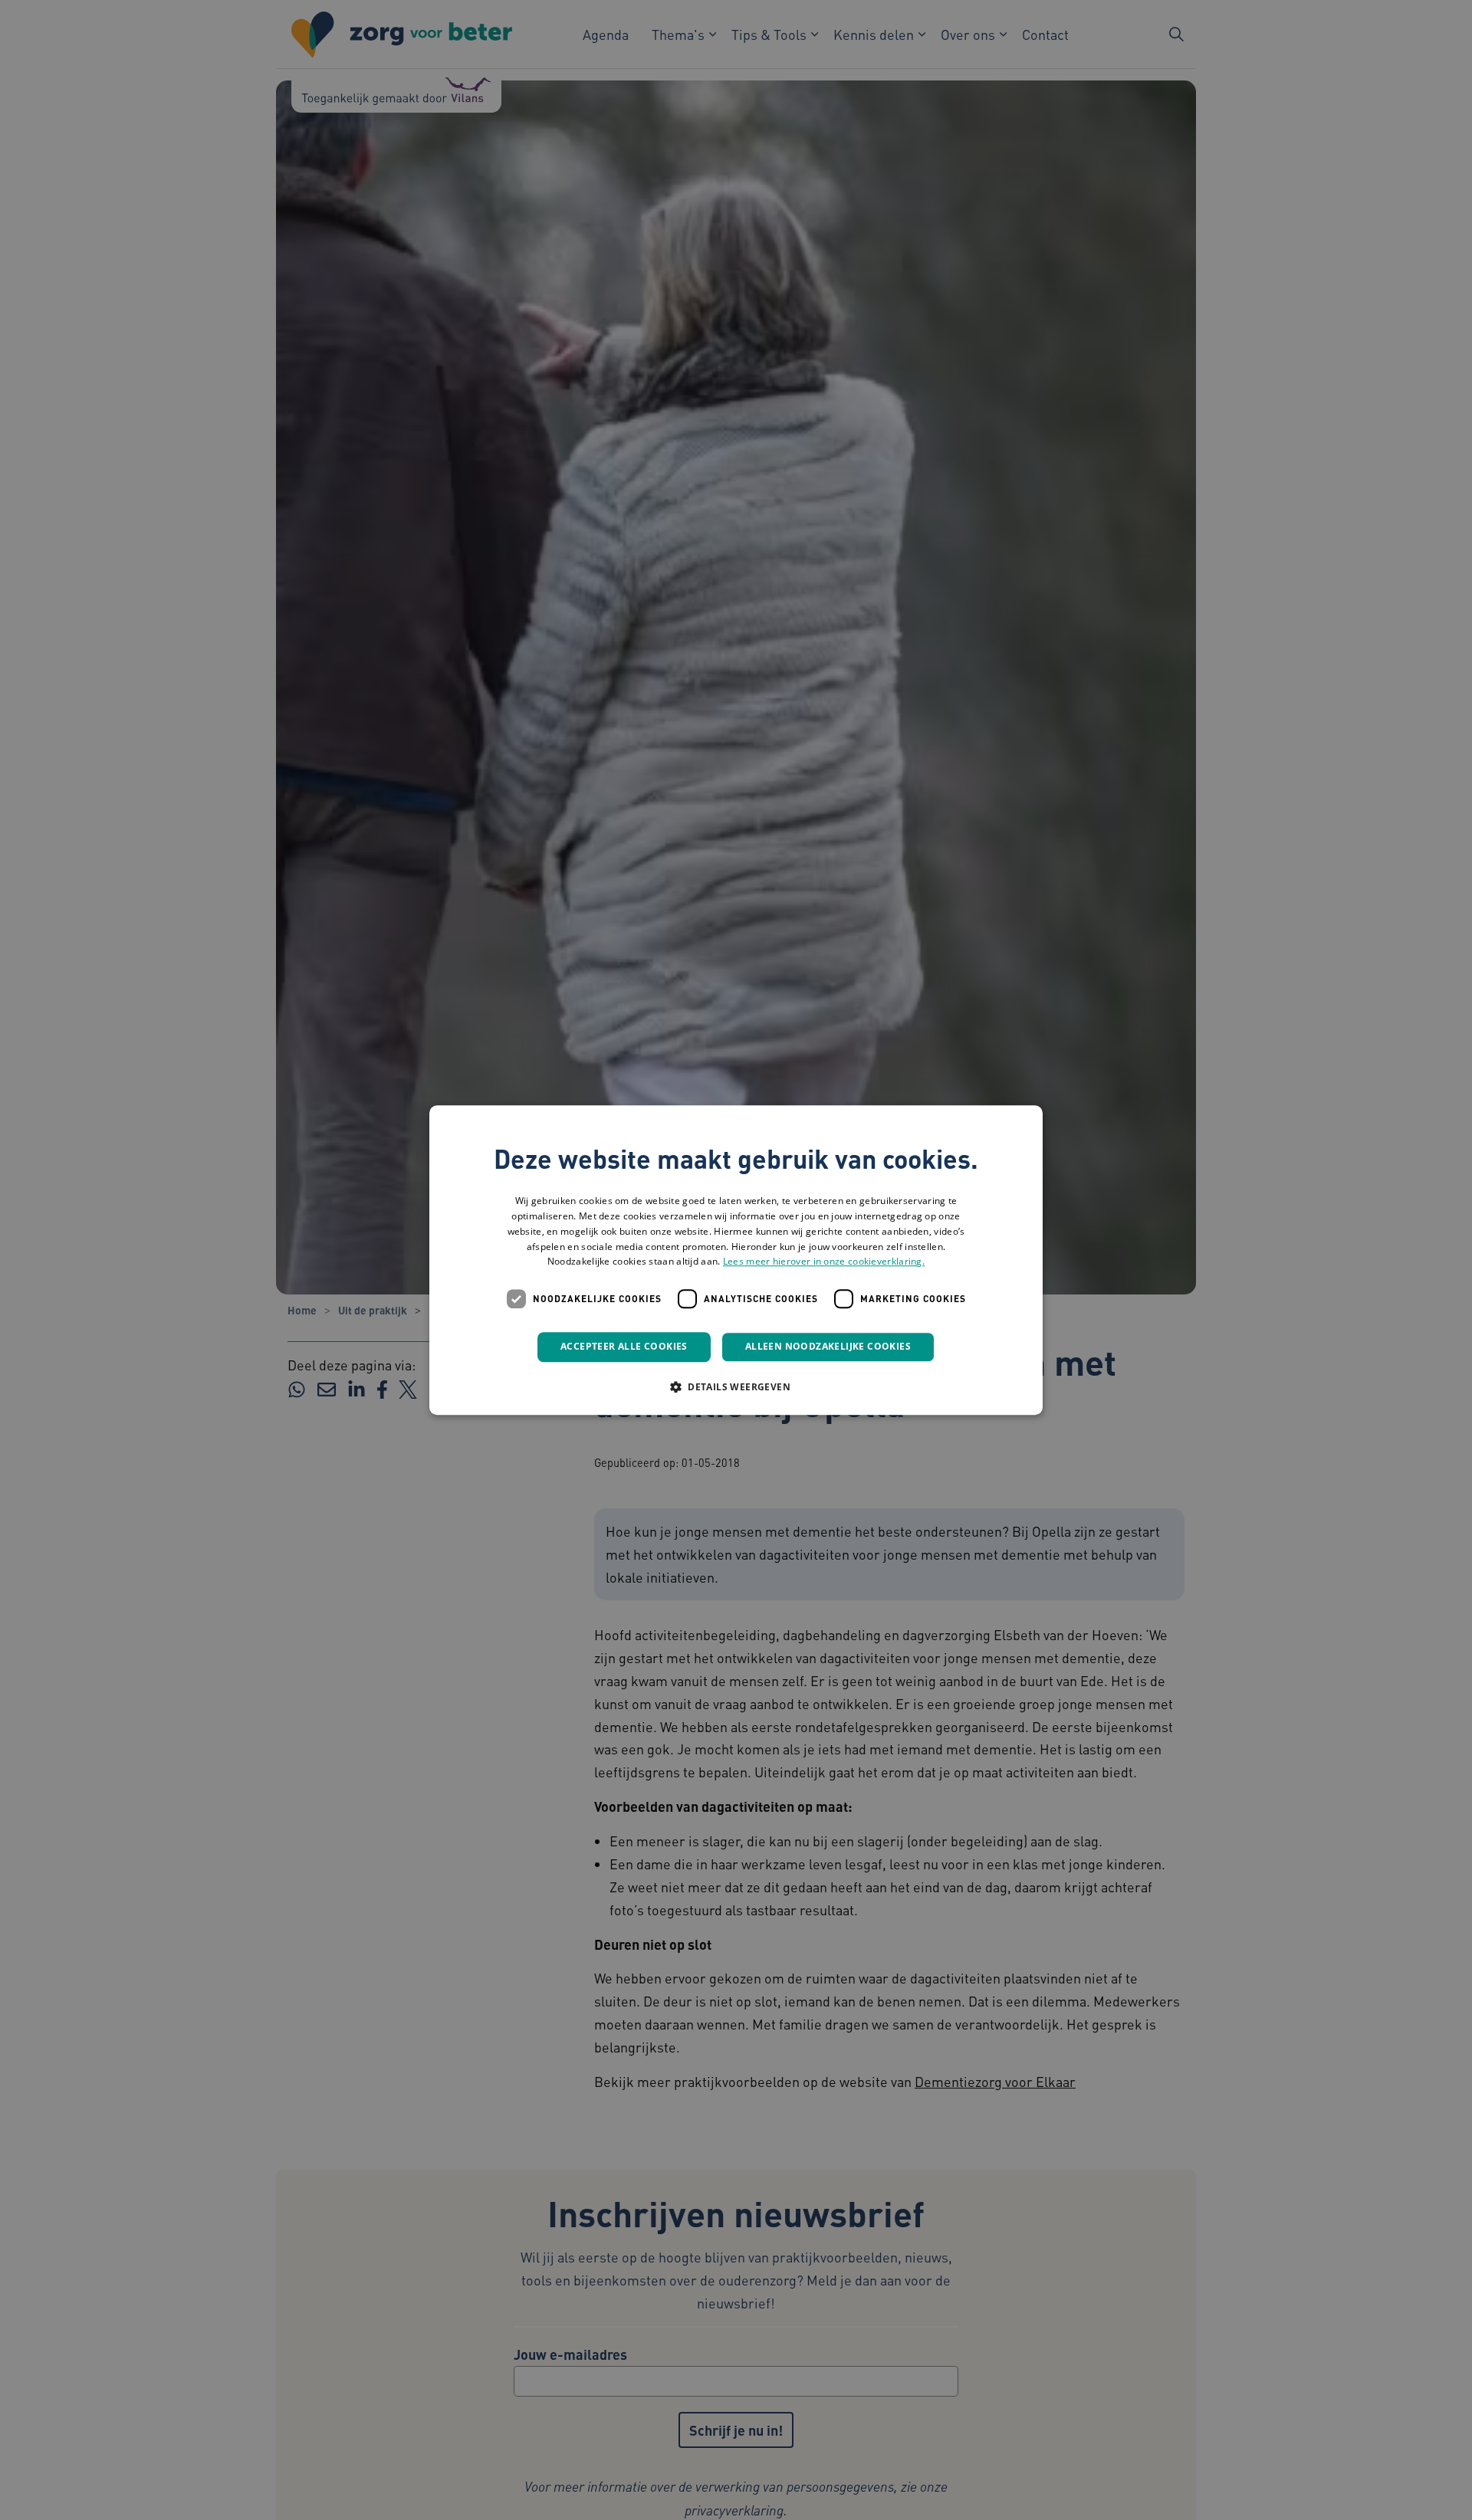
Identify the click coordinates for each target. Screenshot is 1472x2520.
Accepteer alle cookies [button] (624, 1346)
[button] (736, 1386)
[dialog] (736, 1260)
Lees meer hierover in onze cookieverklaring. (824, 1262)
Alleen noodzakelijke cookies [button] (828, 1346)
